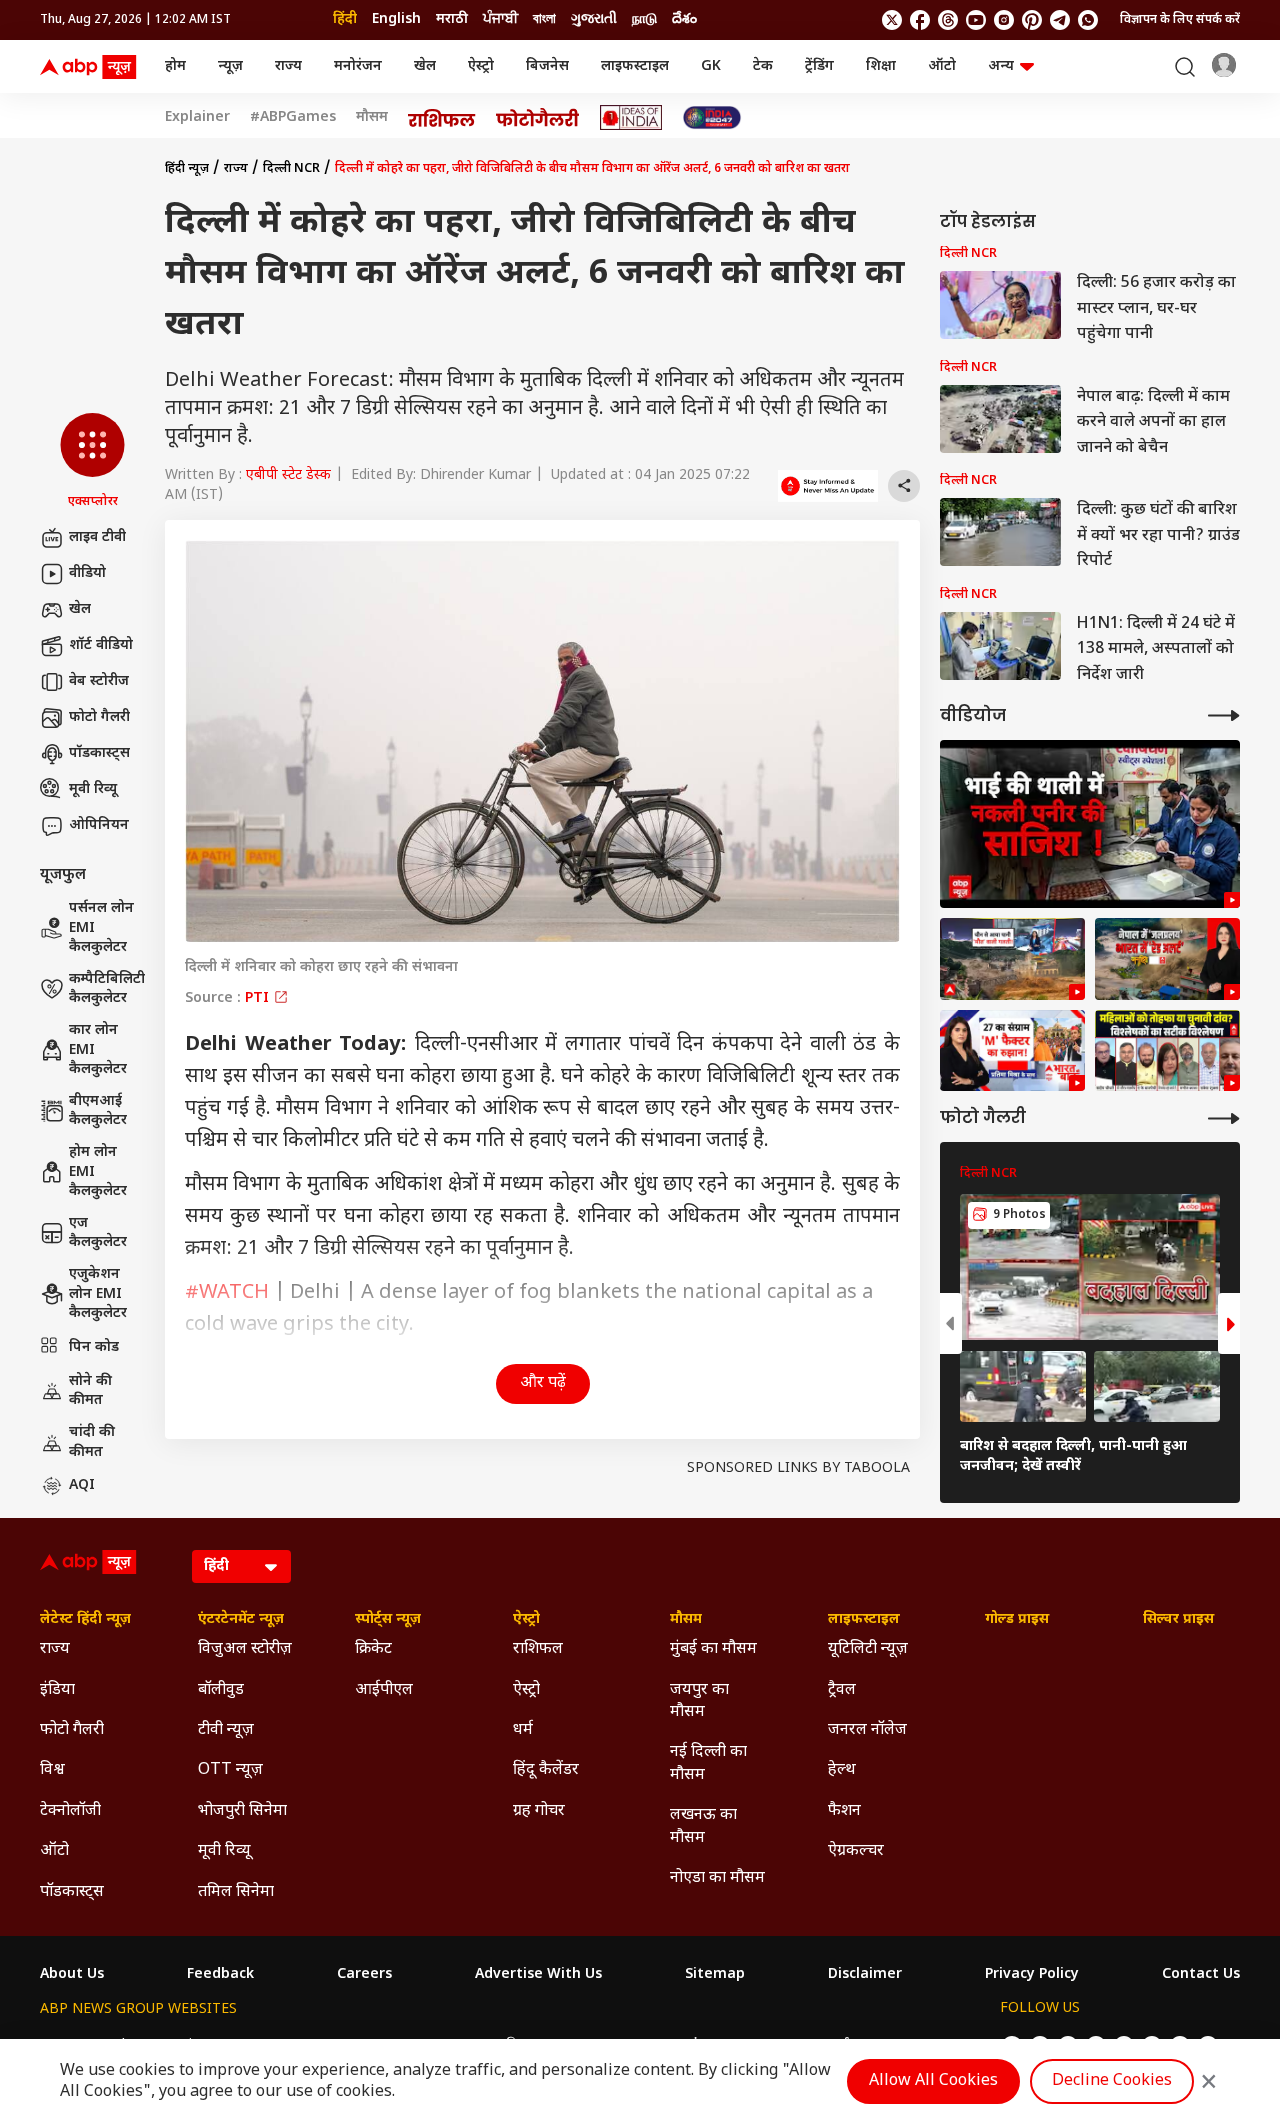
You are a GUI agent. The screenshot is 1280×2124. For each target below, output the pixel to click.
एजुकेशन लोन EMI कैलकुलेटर (98, 1294)
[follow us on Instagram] (1004, 20)
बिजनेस (547, 66)
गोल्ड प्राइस (1017, 1620)
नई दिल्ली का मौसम (708, 1763)
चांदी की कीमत (92, 1442)
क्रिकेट (373, 1649)
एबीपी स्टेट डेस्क (288, 475)
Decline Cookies (1112, 2081)
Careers (364, 1975)
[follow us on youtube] (976, 20)
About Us (72, 1975)
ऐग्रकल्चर (856, 1851)
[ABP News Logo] (92, 67)
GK (711, 66)
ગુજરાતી (594, 19)
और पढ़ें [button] (543, 1383)
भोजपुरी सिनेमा (242, 1811)
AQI (82, 1485)
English (396, 19)
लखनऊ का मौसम (703, 1826)
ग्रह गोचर (539, 1811)
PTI (259, 998)
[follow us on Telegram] (1060, 20)
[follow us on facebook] (920, 20)
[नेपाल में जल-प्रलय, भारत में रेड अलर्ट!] (1012, 959)
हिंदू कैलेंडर (546, 1770)
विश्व (52, 1770)
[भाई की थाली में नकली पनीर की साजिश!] (1090, 824)
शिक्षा (881, 66)
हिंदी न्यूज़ (187, 169)
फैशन (844, 1811)
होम (175, 66)
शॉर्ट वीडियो (101, 645)
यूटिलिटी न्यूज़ (868, 1649)
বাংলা (544, 19)
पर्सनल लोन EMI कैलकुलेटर (101, 928)
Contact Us (1201, 1975)
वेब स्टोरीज (99, 681)
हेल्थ (842, 1770)
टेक (763, 66)
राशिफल (538, 1649)
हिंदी (345, 19)
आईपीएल (384, 1690)
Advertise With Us (538, 1975)
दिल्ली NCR (291, 169)
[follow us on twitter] (892, 20)
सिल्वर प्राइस (1178, 1620)
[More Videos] (1224, 715)
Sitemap (715, 1975)
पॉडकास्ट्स (99, 753)
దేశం (684, 19)
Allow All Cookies (933, 2081)
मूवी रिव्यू (93, 789)
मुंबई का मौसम (713, 1649)
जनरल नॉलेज (867, 1730)
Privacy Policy (1032, 1975)
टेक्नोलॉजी (70, 1811)
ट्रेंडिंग (819, 66)
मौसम (372, 118)
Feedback (220, 1975)
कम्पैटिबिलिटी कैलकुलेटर (107, 989)
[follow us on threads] (948, 20)
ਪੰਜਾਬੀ (500, 19)
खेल (425, 66)
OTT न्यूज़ (230, 1770)
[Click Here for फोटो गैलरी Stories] (538, 117)
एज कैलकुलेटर (98, 1233)
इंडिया (57, 1690)
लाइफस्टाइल (635, 66)
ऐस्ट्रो (481, 66)
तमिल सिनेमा (236, 1892)
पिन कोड (94, 1347)
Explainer (197, 118)
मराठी (452, 19)
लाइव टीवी (97, 537)
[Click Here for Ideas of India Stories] (631, 117)
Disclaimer (865, 1975)
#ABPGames (293, 118)
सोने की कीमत (90, 1391)
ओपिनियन (99, 825)
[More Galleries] (1224, 1118)
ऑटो (942, 66)
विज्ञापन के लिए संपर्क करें (1180, 20)
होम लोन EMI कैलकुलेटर (98, 1172)
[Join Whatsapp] (1088, 20)
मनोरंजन (358, 66)
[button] (92, 462)
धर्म (523, 1730)
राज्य (288, 66)
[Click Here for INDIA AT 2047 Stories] (712, 117)
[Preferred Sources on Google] (828, 486)
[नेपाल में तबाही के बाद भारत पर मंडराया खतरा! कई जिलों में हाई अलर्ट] (1167, 959)
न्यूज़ (230, 66)
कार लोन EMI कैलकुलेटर (98, 1050)
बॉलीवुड (221, 1690)
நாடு (644, 19)
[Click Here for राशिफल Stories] (442, 118)
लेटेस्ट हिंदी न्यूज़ (85, 1620)
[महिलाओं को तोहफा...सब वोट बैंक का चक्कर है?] (1012, 1051)
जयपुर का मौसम (699, 1701)
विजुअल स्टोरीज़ (245, 1649)
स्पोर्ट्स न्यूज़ (388, 1620)
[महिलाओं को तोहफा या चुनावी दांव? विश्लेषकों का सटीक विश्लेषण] (1167, 1051)
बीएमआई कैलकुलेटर (98, 1111)
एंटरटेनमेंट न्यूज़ (241, 1620)
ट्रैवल (842, 1690)
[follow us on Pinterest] (1032, 20)
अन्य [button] (1001, 66)
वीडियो (87, 573)
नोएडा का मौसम (717, 1878)
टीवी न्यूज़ (226, 1730)
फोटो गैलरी (99, 717)
